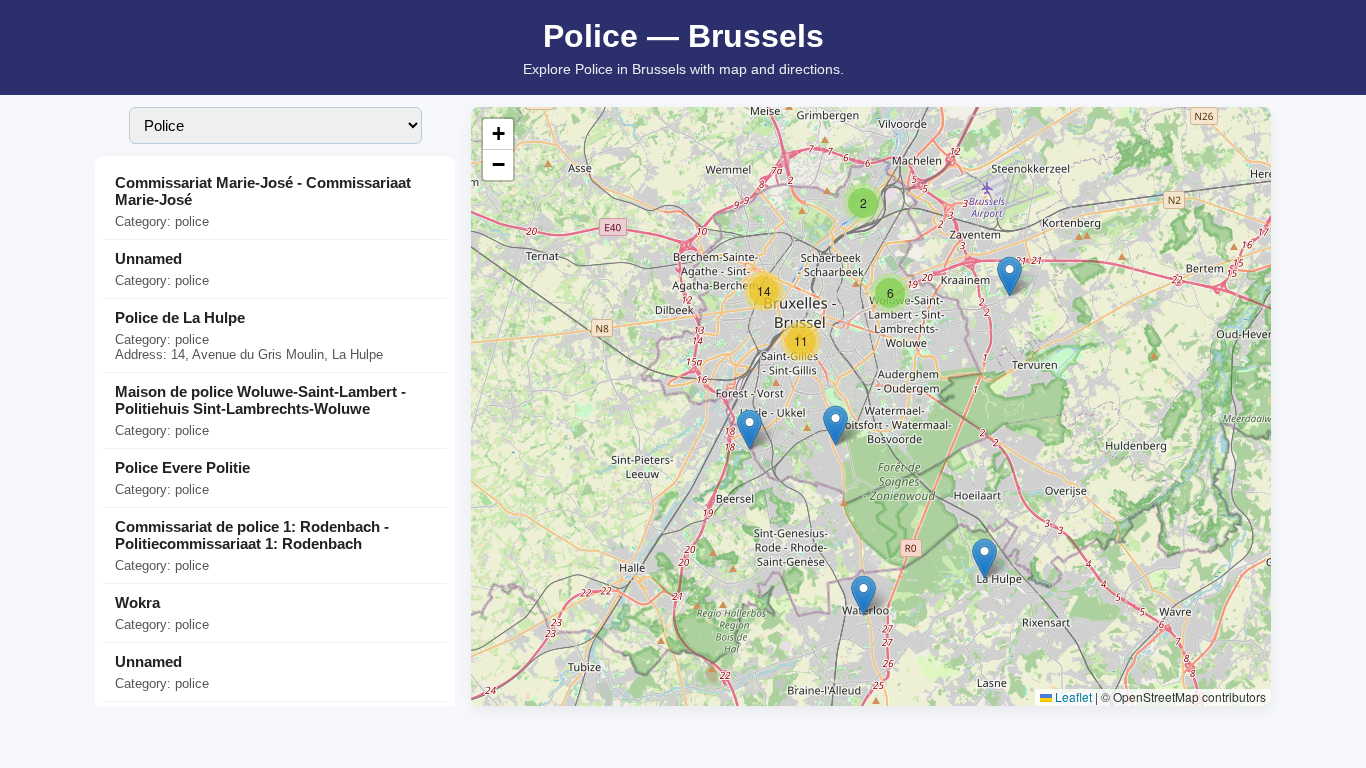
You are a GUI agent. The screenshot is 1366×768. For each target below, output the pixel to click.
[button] (863, 595)
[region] (871, 406)
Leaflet (1072, 696)
